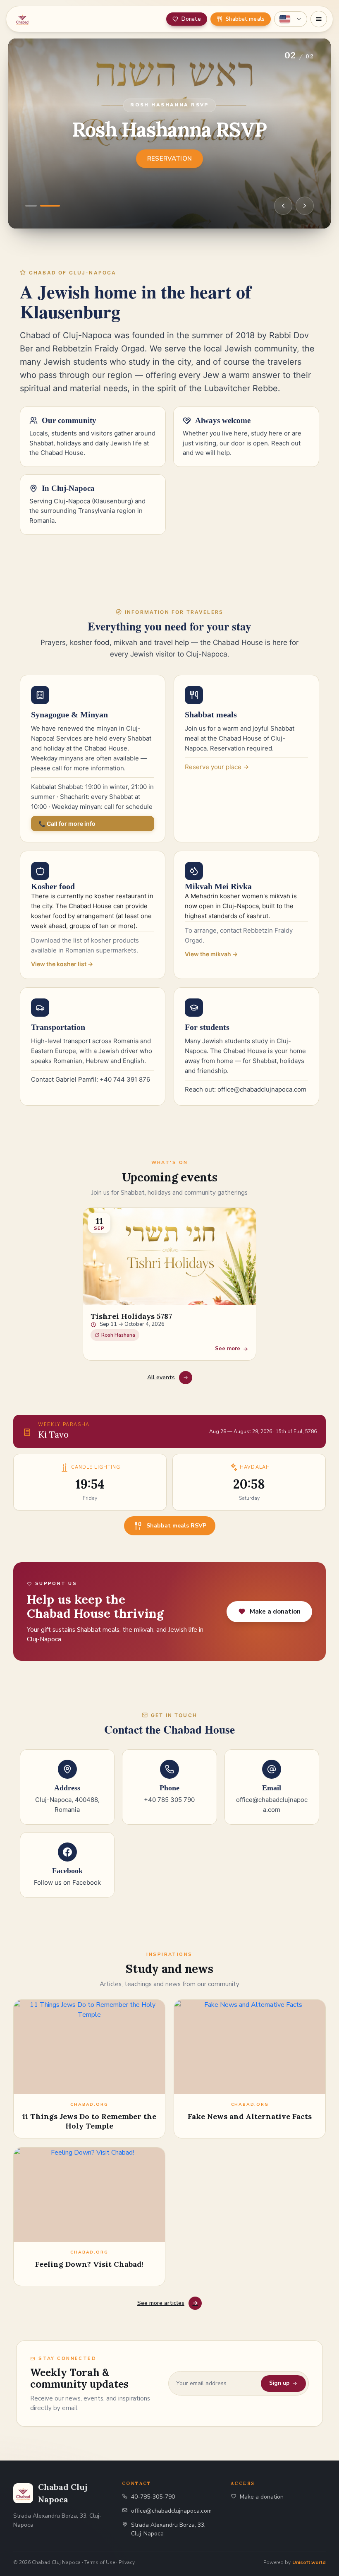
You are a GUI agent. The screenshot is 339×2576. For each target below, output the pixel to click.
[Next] (305, 206)
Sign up (279, 2383)
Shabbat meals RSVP (176, 1526)
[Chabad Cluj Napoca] (54, 19)
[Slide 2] (50, 206)
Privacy (127, 2562)
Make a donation (262, 2497)
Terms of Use (100, 2562)
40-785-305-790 (153, 2497)
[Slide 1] (31, 206)
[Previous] (283, 206)
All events (161, 1377)
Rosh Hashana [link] (118, 1335)
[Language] (291, 19)
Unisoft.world (309, 2562)
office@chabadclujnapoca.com (171, 2511)
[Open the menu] (319, 19)
